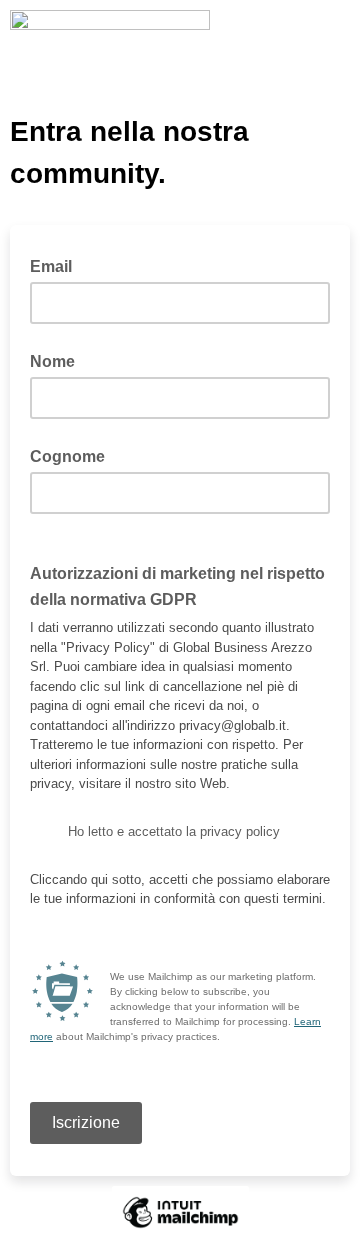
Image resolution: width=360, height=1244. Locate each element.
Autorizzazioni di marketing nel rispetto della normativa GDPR (177, 587)
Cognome (67, 456)
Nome (52, 361)
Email (57, 265)
